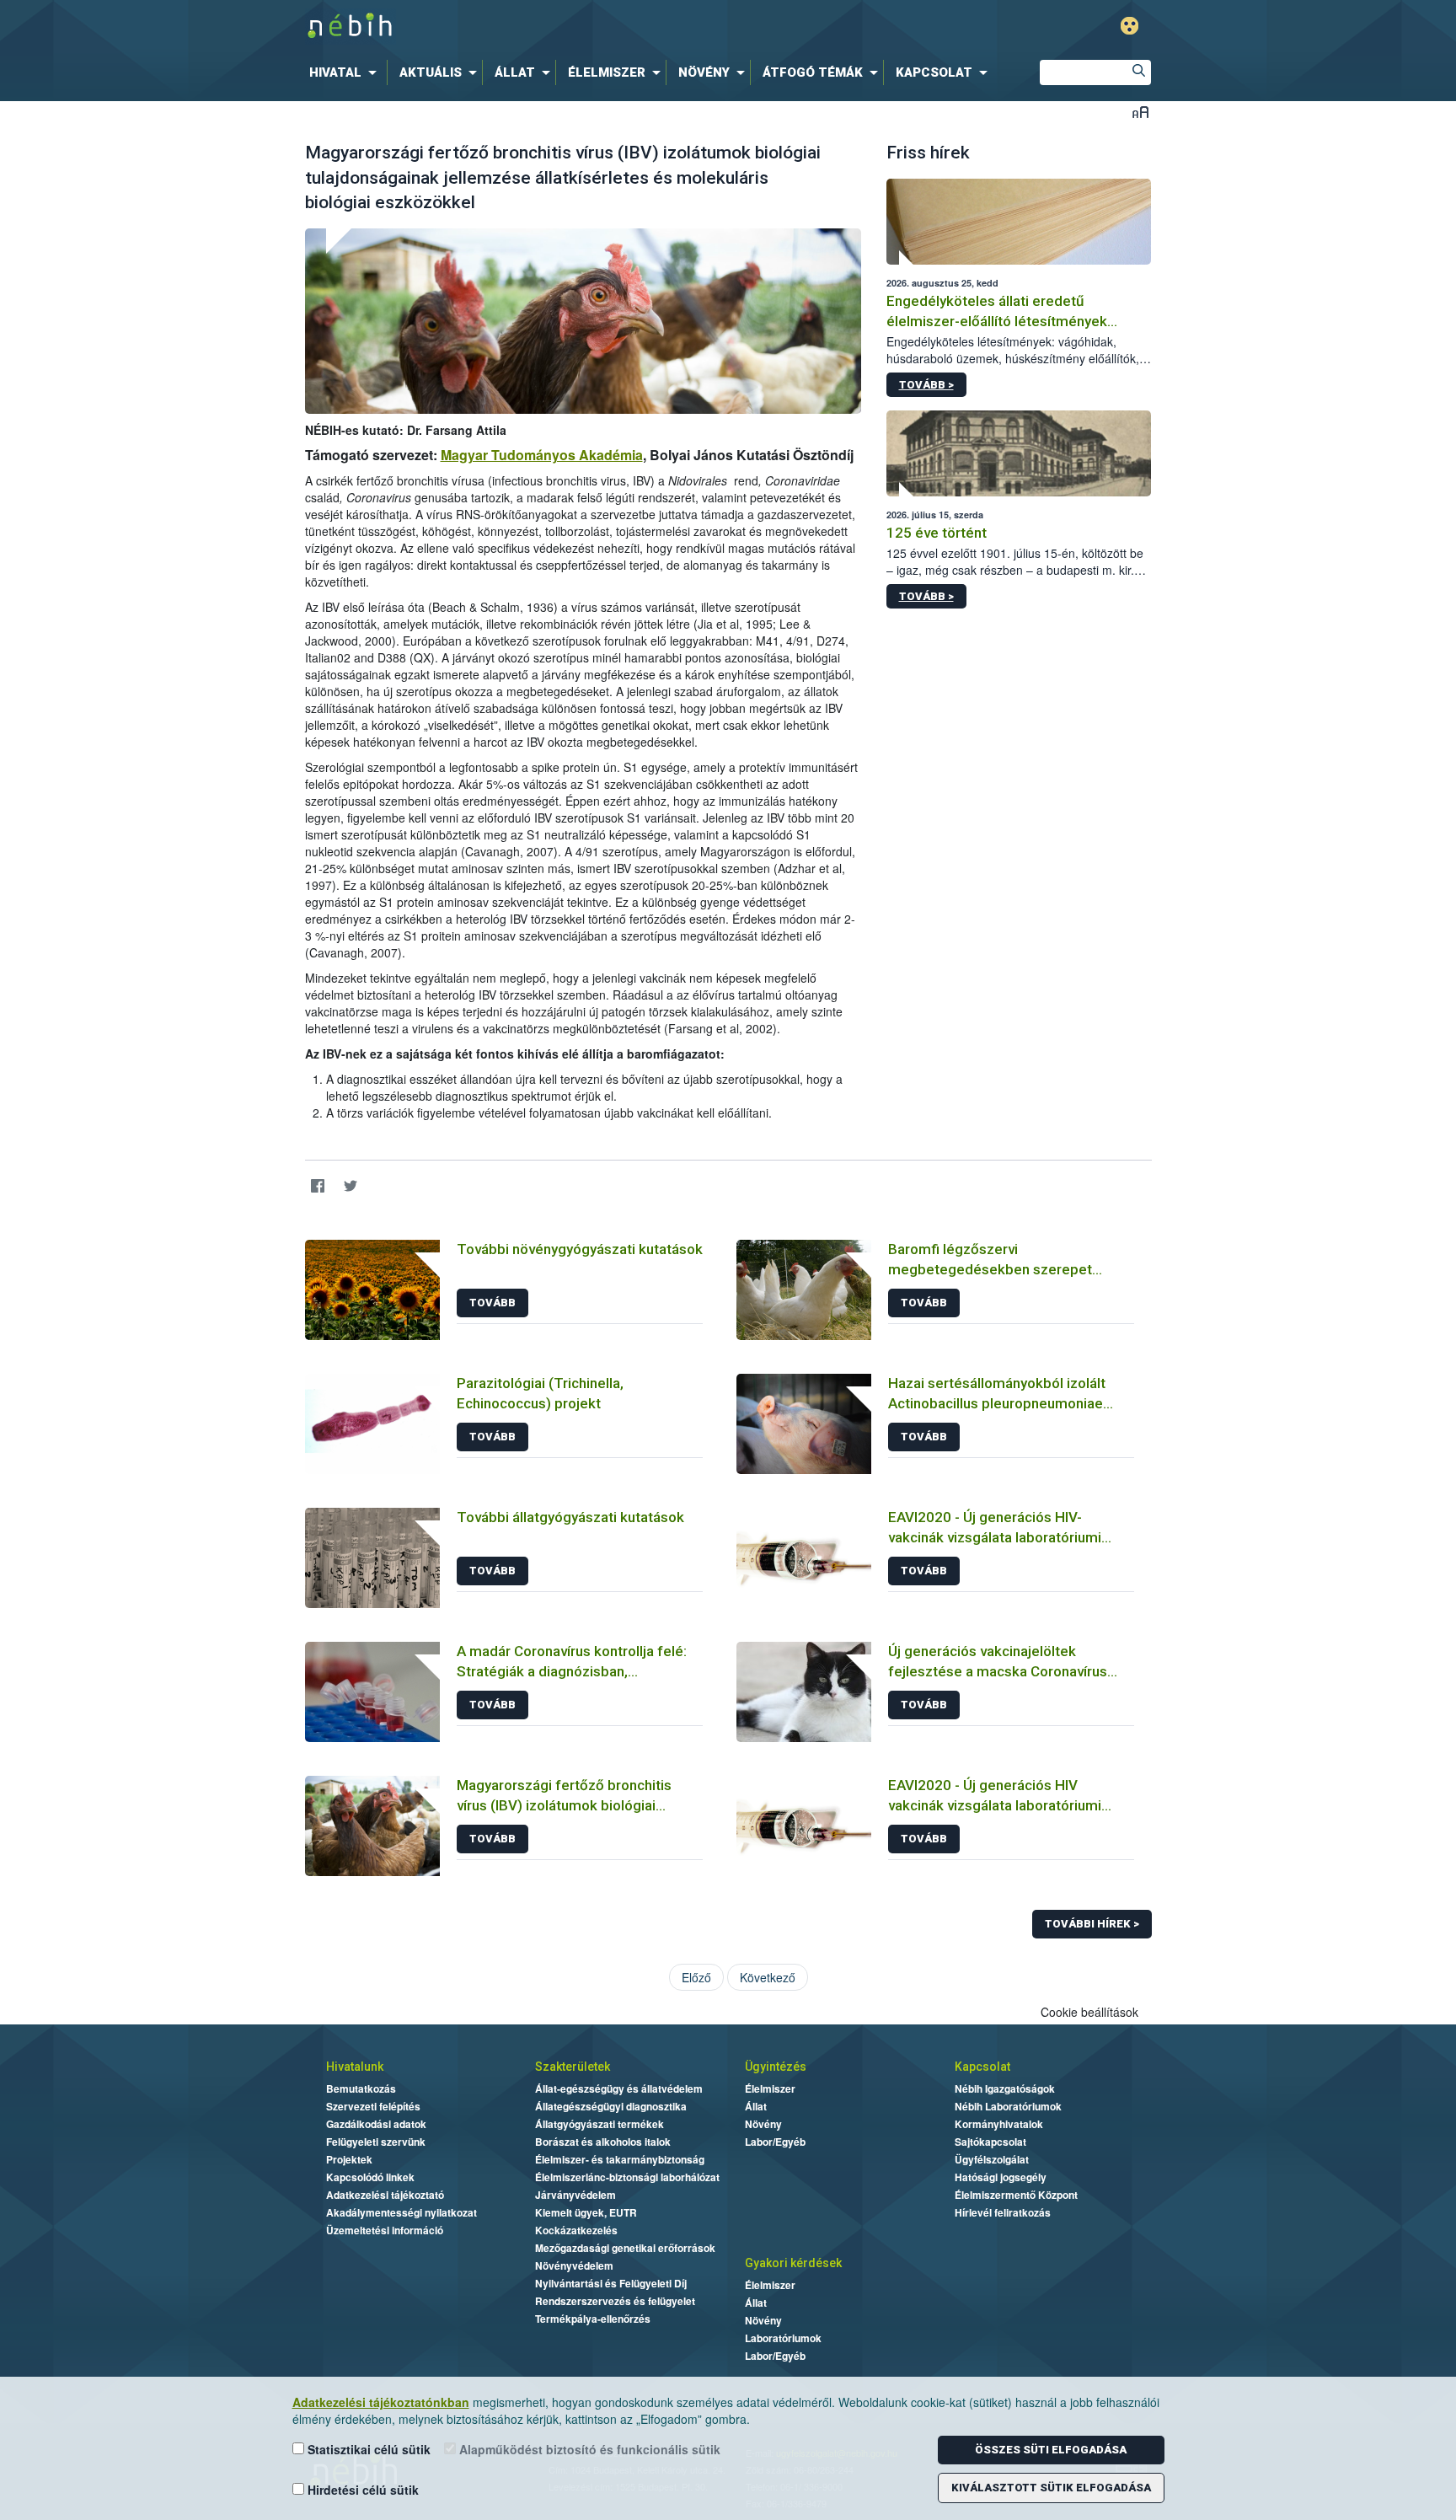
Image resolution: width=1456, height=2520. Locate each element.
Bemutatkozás (361, 2088)
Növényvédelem (574, 2265)
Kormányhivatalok (999, 2124)
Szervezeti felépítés (373, 2106)
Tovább (492, 1303)
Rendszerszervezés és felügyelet (615, 2301)
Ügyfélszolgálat (992, 2159)
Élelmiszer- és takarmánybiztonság (620, 2159)
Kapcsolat (982, 2067)
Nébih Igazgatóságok (1005, 2088)
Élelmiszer (770, 2088)
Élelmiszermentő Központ (1016, 2195)
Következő (768, 1977)
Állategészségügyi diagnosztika (611, 2106)
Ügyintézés (776, 2067)
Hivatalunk (355, 2067)
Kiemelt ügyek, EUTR (586, 2212)
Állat (756, 2106)
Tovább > (926, 385)
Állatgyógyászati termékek (600, 2124)
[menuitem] (346, 72)
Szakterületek (573, 2067)
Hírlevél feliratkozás (1003, 2212)
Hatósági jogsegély (1001, 2177)
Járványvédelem (575, 2195)
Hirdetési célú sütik (361, 2490)
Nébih (549, 27)
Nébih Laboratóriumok (1008, 2106)
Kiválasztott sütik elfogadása (1051, 2488)
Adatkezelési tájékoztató (385, 2195)
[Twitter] (351, 1186)
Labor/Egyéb (775, 2142)
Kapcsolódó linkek (370, 2177)
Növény (763, 2124)
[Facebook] (318, 1186)
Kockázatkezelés (576, 2230)
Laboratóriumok (783, 2338)
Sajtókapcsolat (990, 2142)
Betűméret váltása (1140, 112)
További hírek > (1092, 1924)
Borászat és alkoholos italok (603, 2142)
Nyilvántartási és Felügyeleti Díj (611, 2283)
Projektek (349, 2159)
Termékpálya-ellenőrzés (593, 2319)
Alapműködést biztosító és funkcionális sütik (588, 2449)
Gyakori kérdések (793, 2263)
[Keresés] (1138, 72)
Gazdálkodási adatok (376, 2124)
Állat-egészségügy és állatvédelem (619, 2088)
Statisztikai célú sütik (367, 2449)
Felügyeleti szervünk (376, 2142)
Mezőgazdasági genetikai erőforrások (625, 2248)
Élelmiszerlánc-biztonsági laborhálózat (627, 2177)
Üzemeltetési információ (385, 2230)
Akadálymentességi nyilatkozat (401, 2212)
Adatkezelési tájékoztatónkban (381, 2402)
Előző (696, 1977)
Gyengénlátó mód (1129, 26)
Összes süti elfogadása (1051, 2450)
